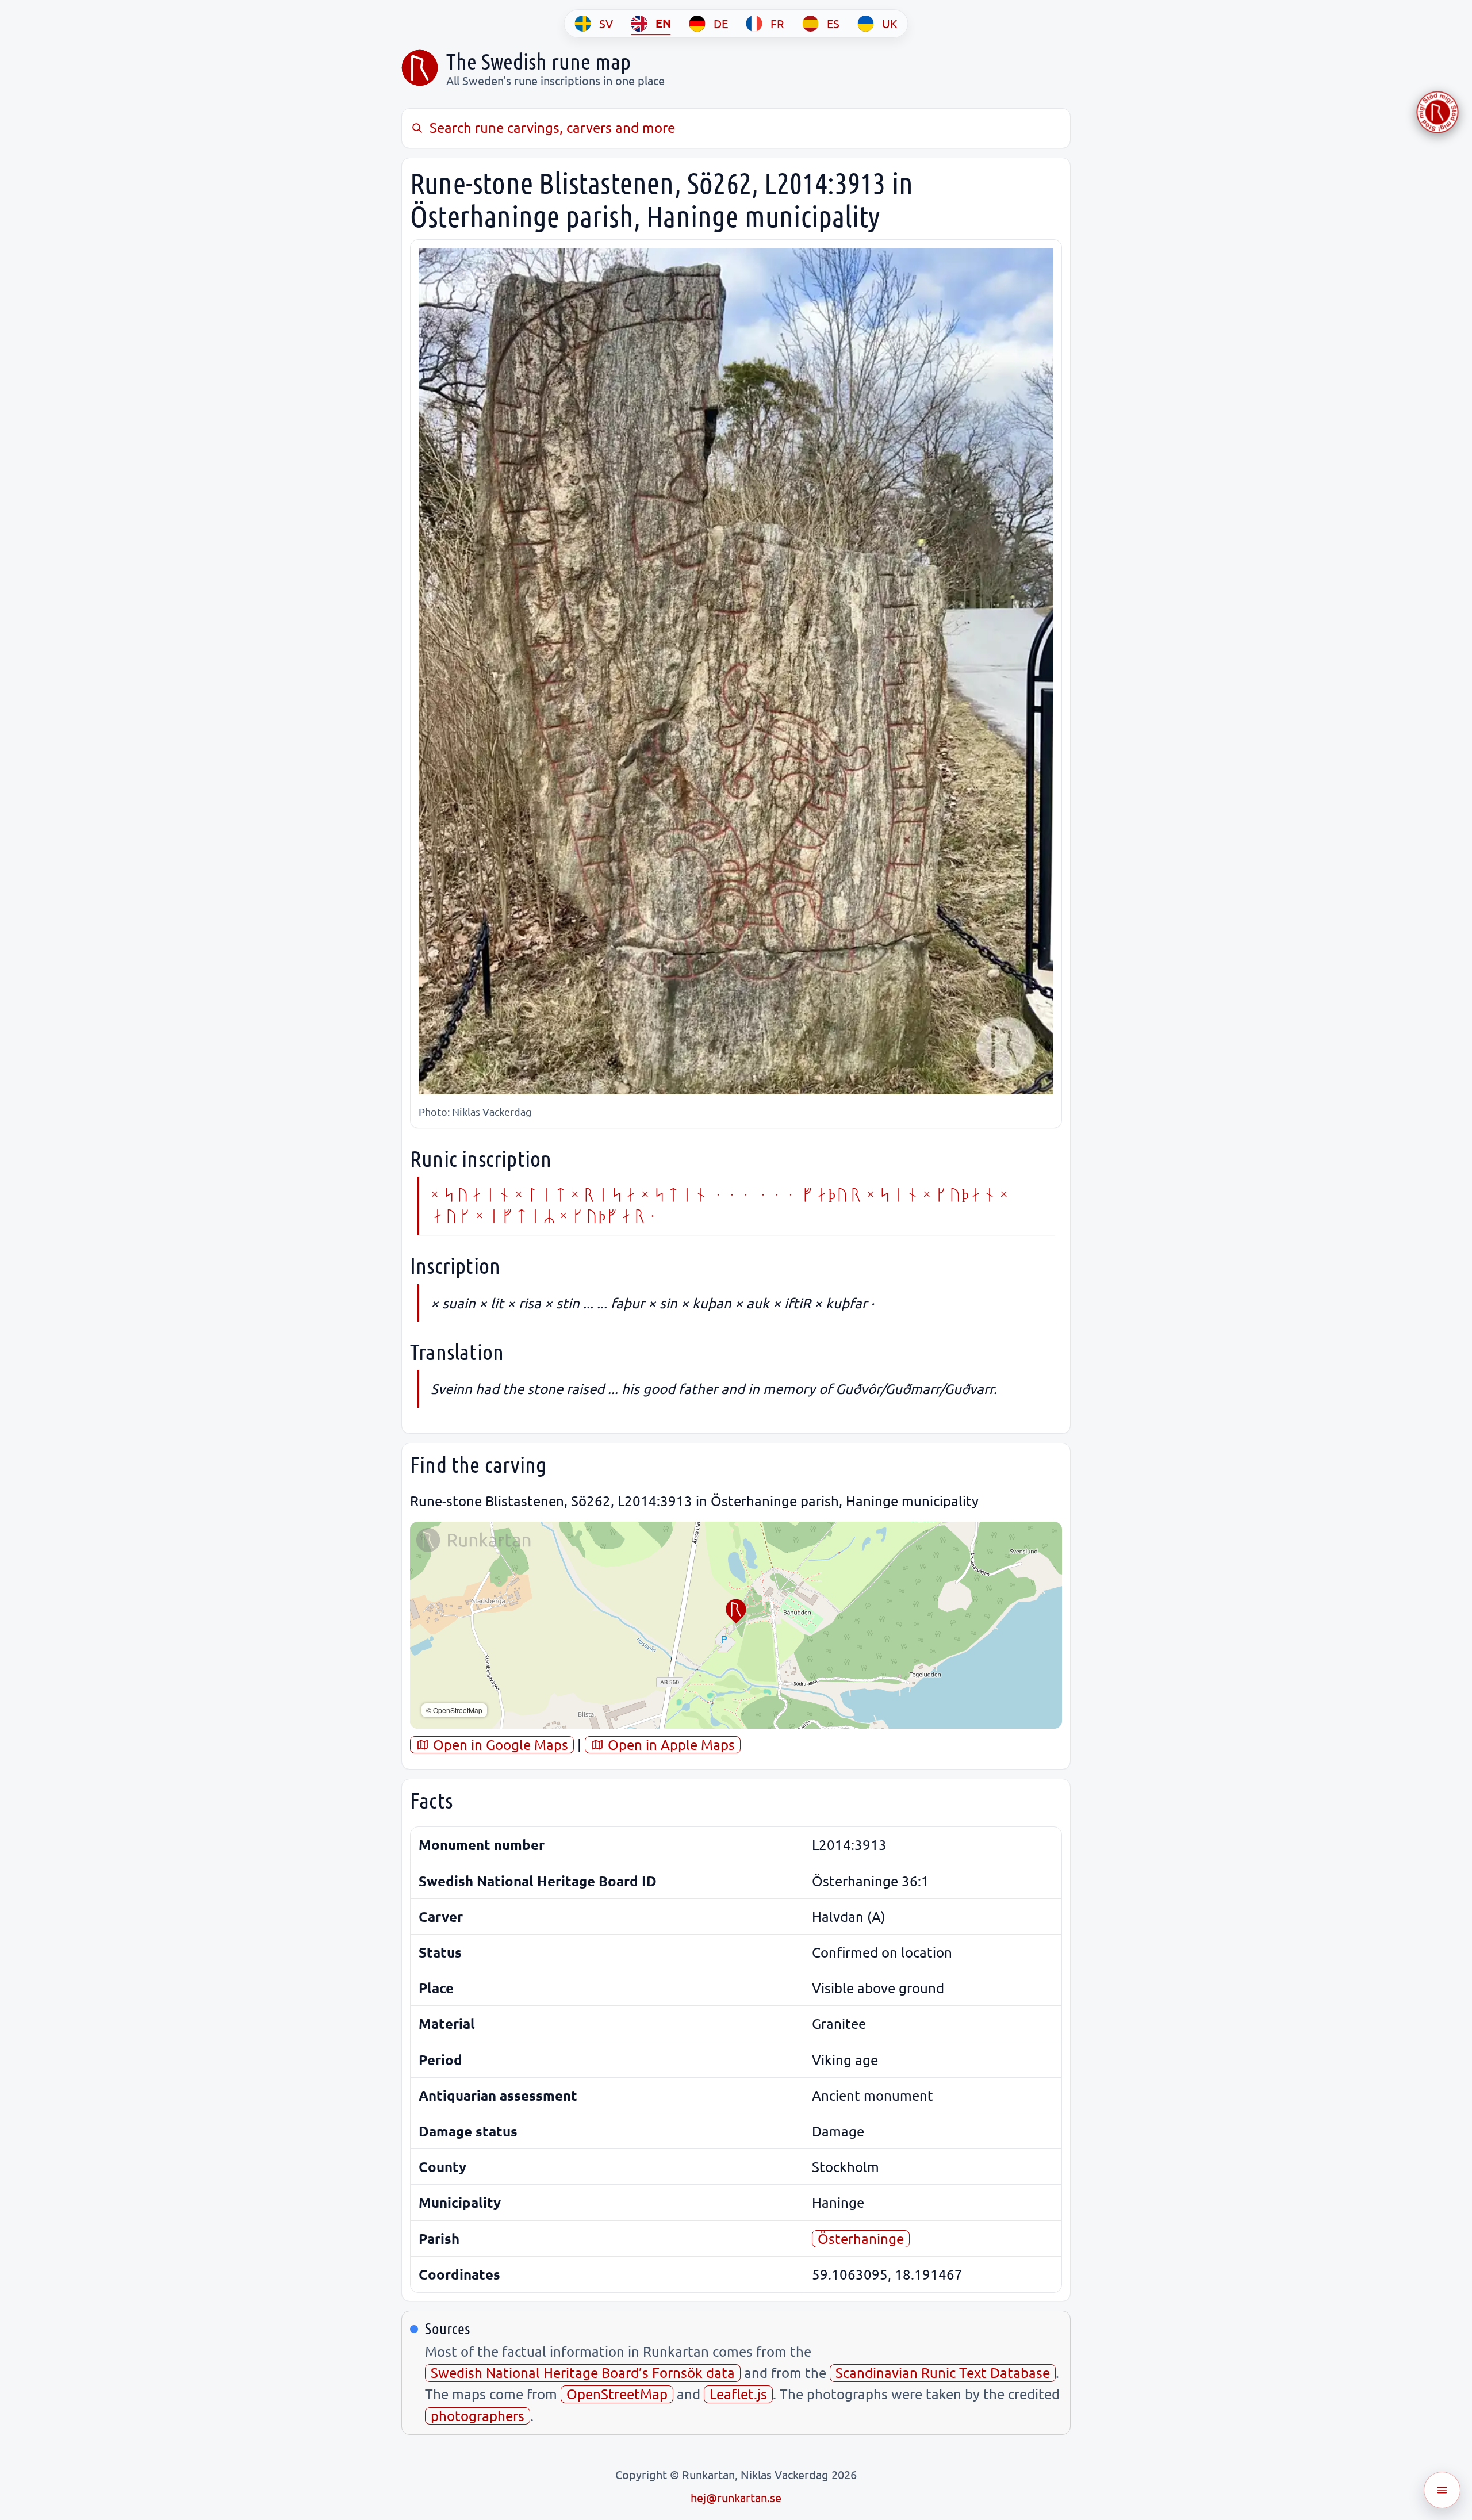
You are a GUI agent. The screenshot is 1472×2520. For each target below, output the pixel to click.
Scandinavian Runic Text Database (943, 2372)
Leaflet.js (738, 2394)
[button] (736, 1611)
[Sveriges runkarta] (420, 68)
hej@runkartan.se (736, 2497)
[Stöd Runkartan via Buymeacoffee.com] (1437, 112)
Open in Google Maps (499, 1745)
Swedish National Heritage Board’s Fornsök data (583, 2372)
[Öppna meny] (1442, 2490)
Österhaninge (861, 2238)
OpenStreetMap (617, 2394)
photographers (478, 2416)
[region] (736, 1625)
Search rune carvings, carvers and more (552, 127)
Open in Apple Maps (670, 1745)
